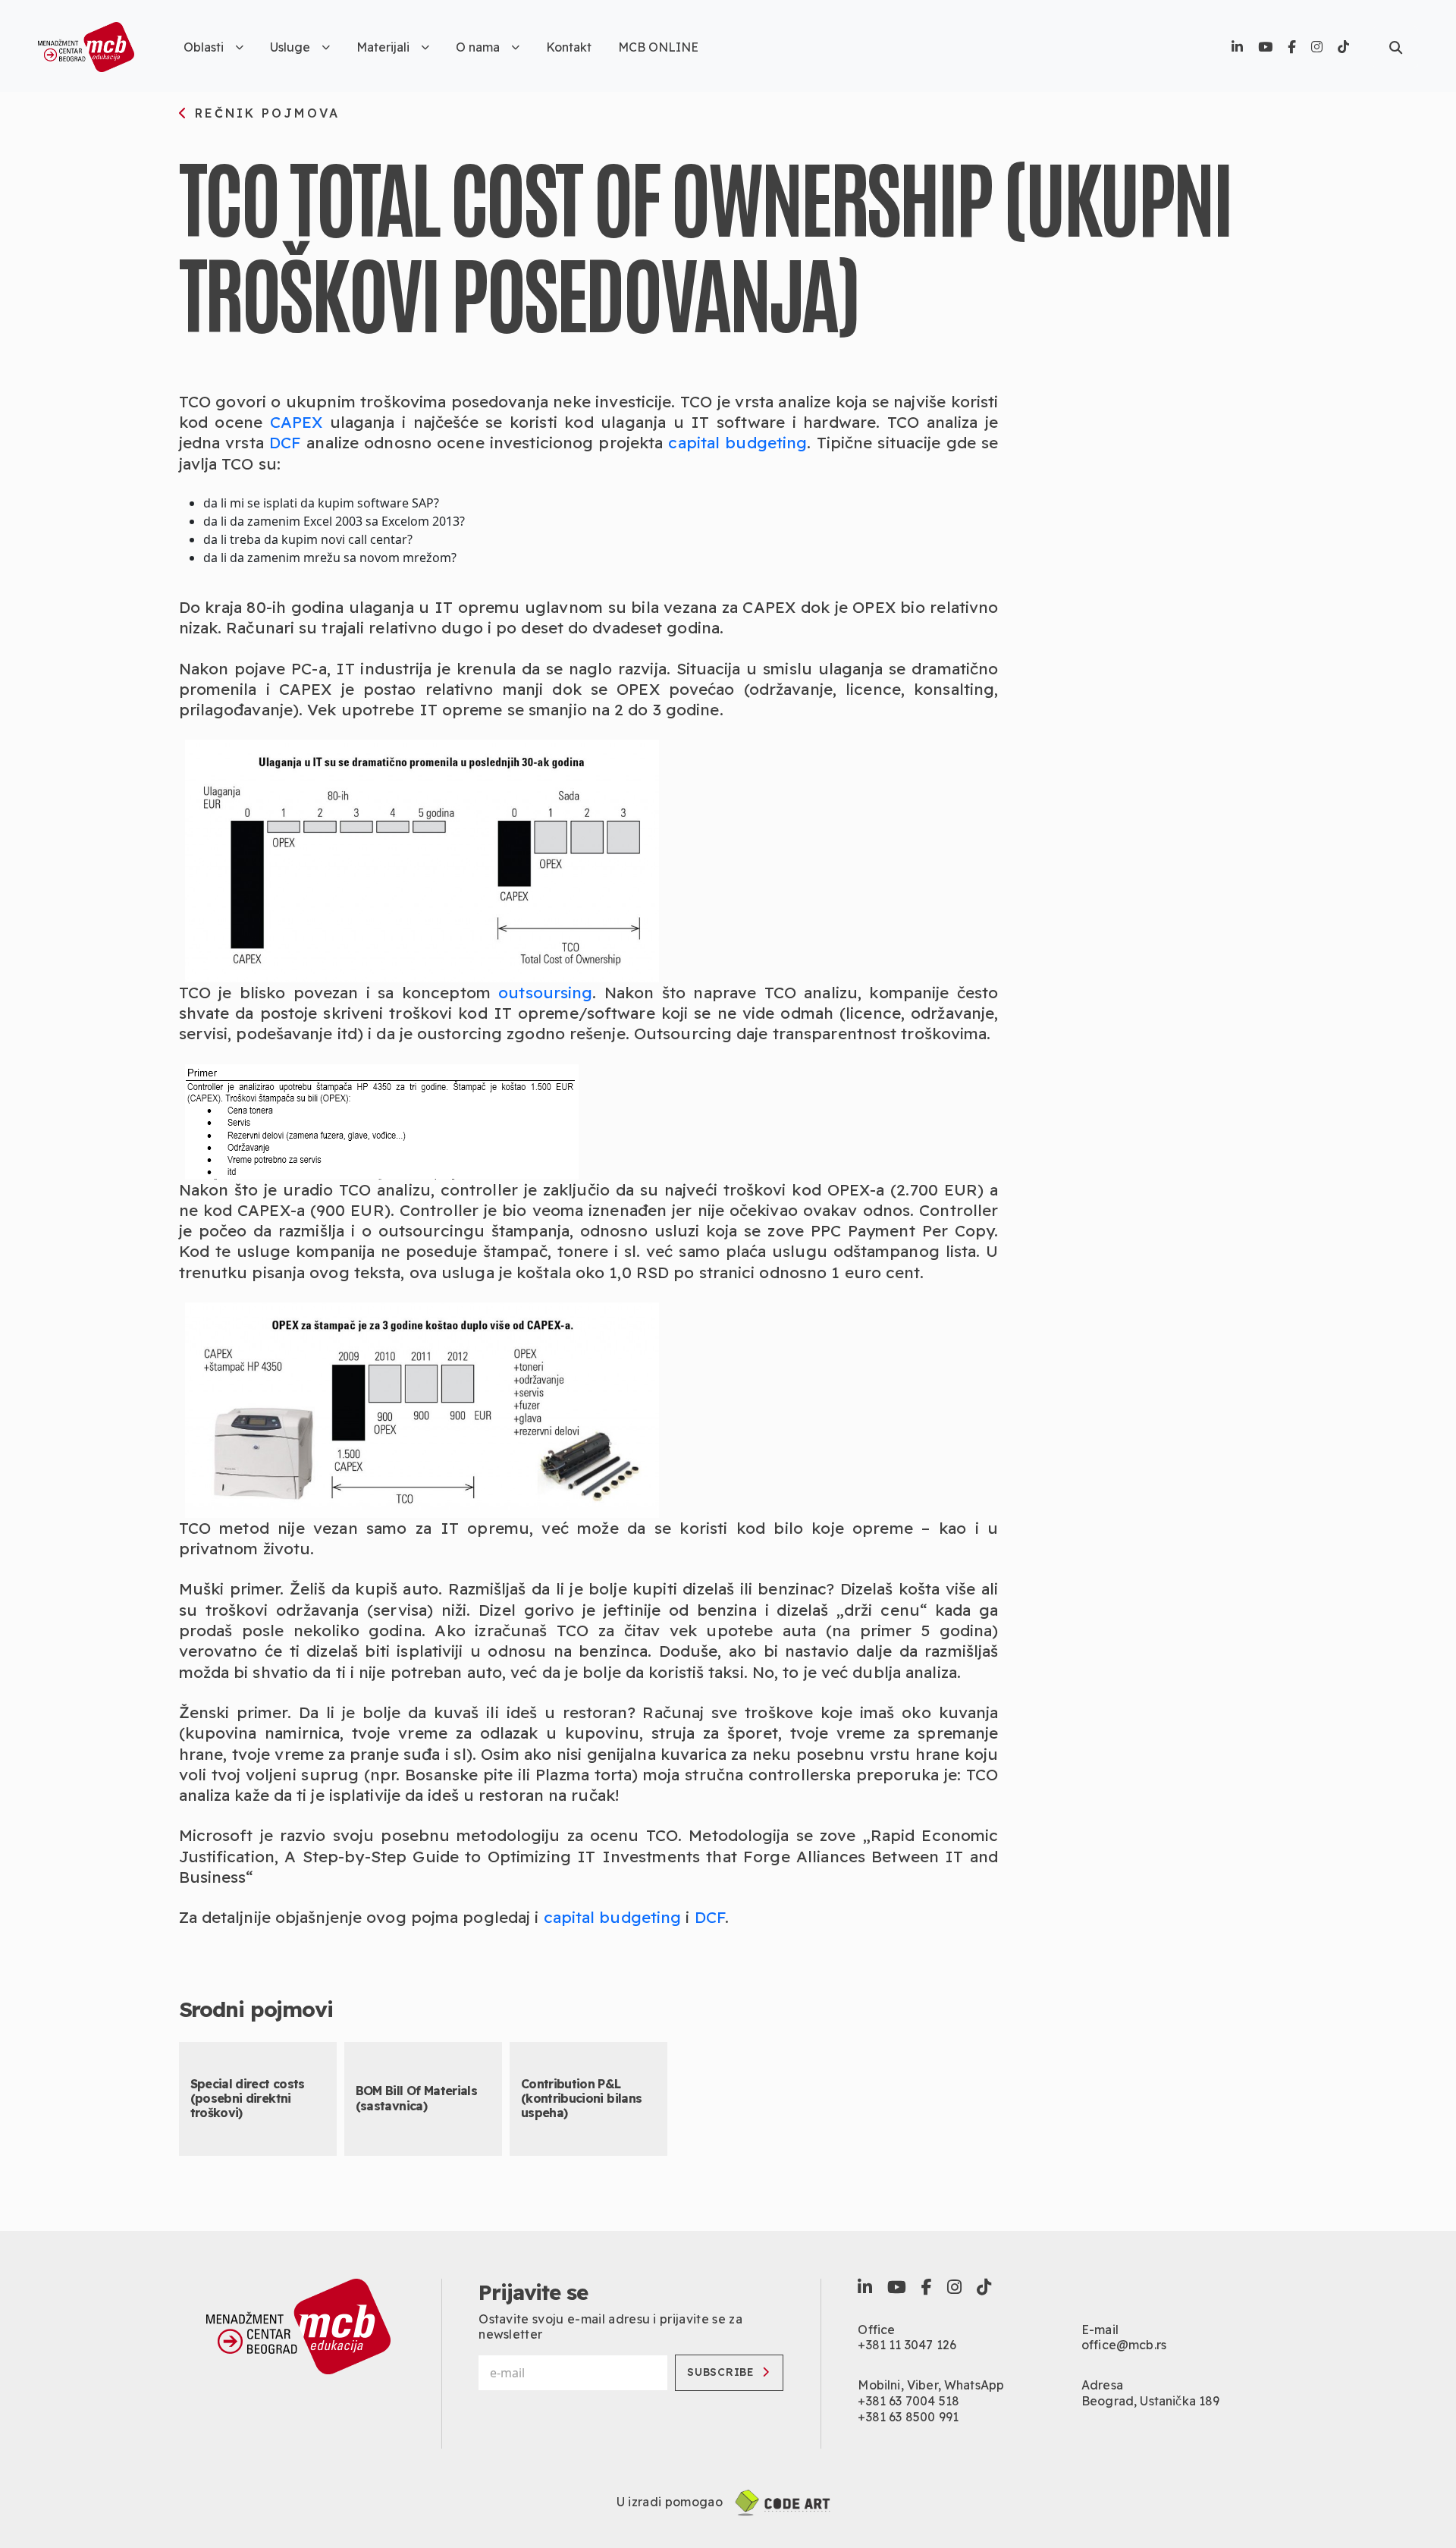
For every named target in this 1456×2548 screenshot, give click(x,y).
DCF (285, 442)
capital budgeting (737, 442)
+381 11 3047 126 (907, 2345)
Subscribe (720, 2372)
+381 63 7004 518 (908, 2401)
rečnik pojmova (265, 114)
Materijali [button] (383, 47)
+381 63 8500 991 (908, 2417)
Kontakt (569, 47)
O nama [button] (478, 47)
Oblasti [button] (204, 47)
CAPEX (297, 422)
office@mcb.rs (1124, 2345)
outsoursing (545, 992)
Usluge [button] (290, 47)
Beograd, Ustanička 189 (1151, 2401)
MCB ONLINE (658, 47)
